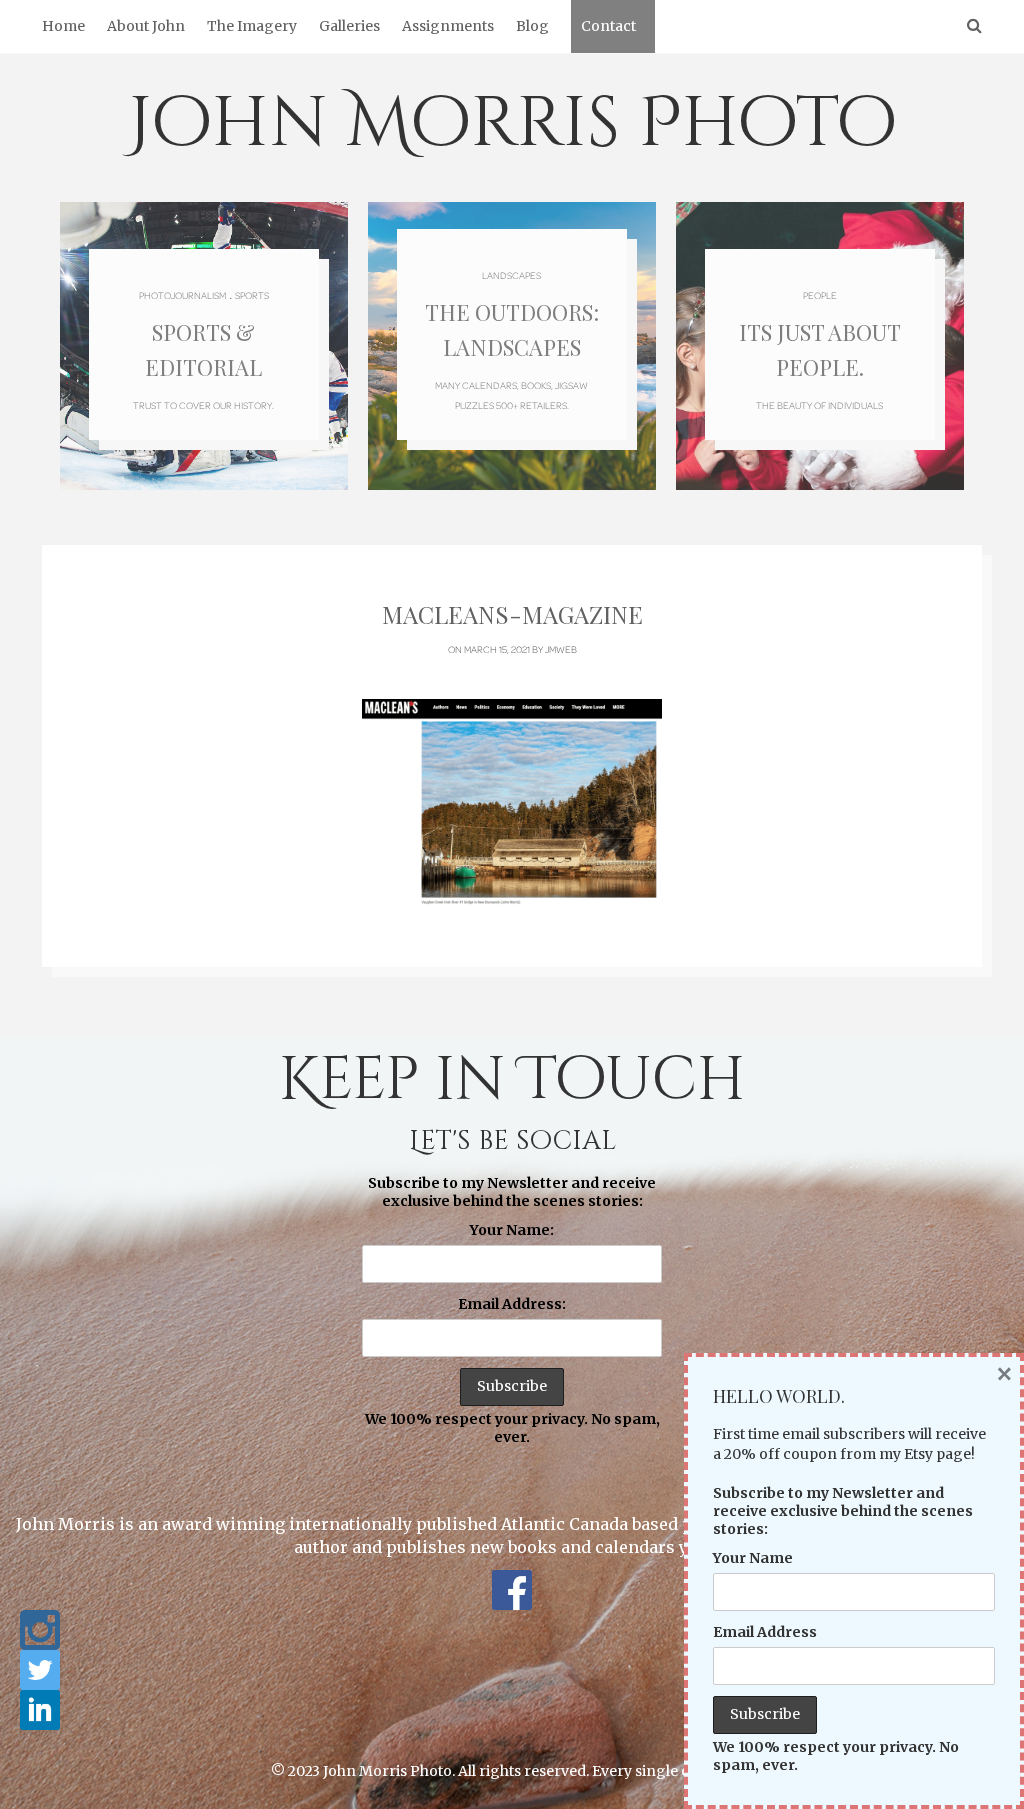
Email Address (765, 1632)
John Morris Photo (512, 124)
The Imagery (252, 26)
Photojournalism (182, 295)
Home (63, 26)
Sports (252, 295)
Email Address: (512, 1304)
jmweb (561, 649)
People (820, 295)
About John (146, 26)
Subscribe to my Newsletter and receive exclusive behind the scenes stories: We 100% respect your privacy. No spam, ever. (512, 1310)
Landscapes (511, 275)
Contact (608, 26)
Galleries (349, 26)
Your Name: (512, 1230)
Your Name (753, 1558)
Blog (532, 26)
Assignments (448, 26)
